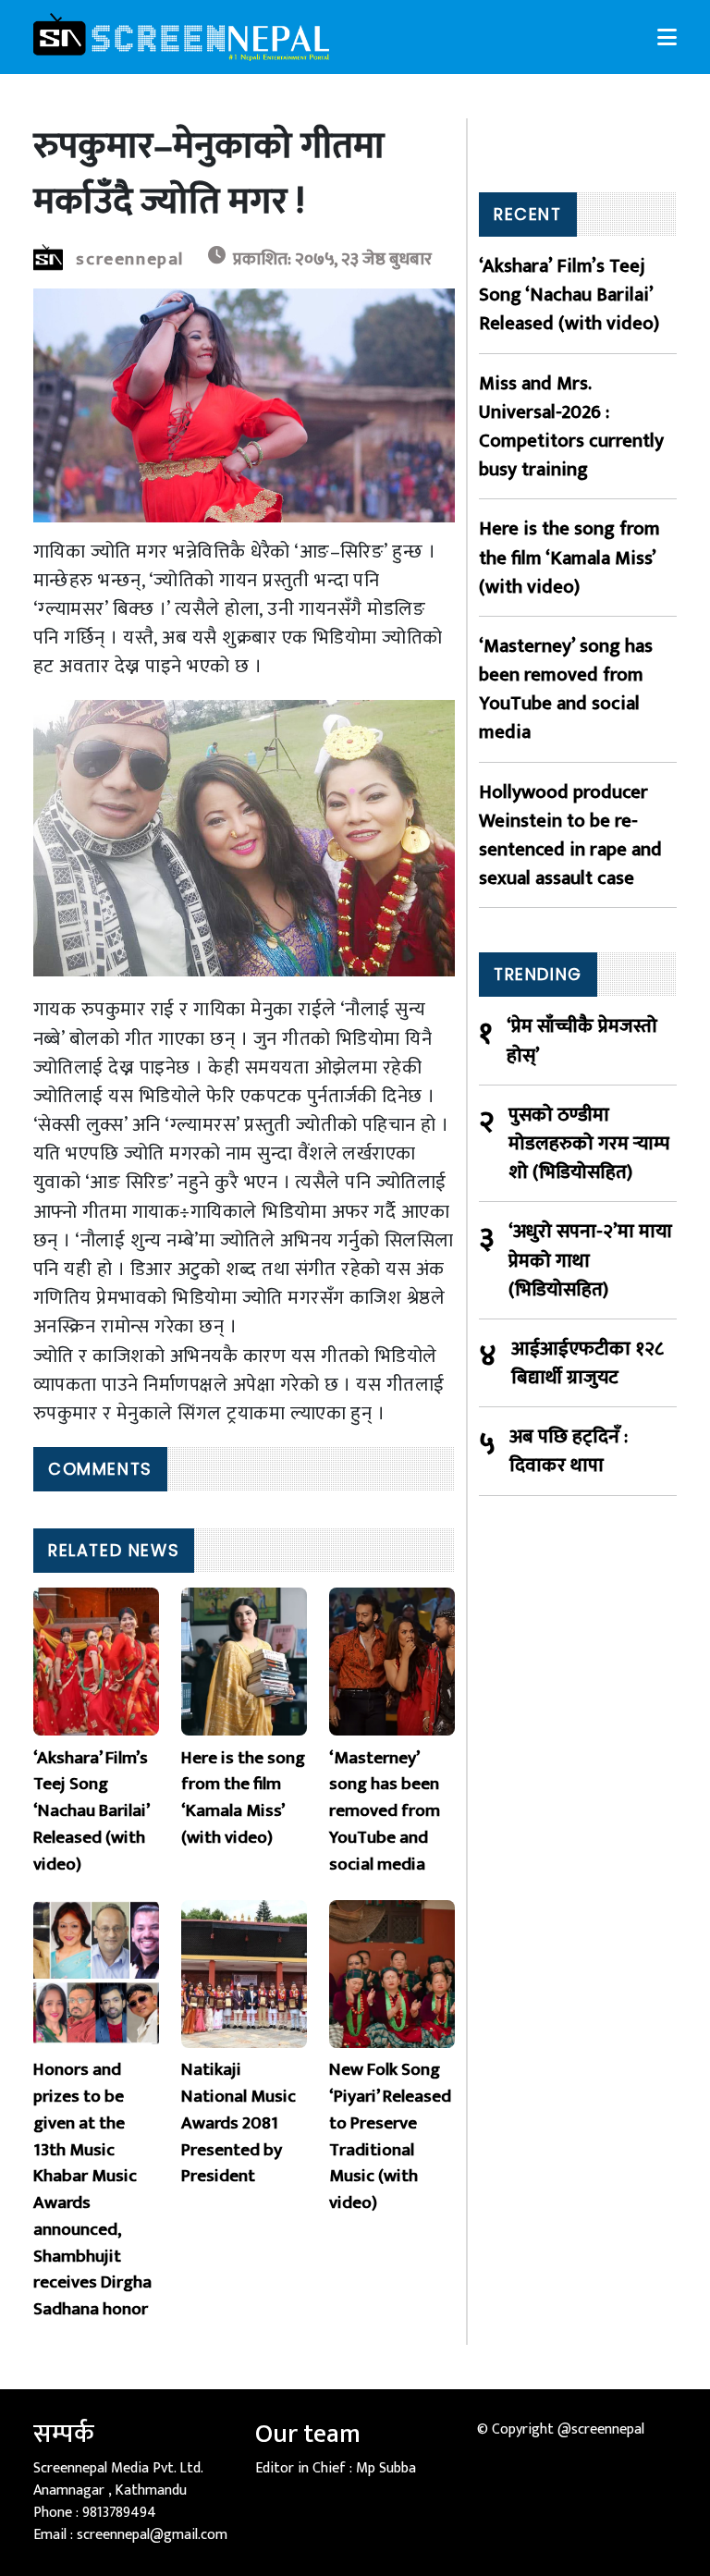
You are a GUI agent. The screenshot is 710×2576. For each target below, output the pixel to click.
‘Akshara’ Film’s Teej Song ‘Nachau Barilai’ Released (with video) (569, 295)
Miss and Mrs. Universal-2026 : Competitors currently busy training (571, 427)
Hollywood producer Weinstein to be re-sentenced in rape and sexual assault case (570, 835)
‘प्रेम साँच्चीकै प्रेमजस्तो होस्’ (582, 1040)
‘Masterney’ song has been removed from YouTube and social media (566, 689)
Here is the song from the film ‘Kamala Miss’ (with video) (569, 558)
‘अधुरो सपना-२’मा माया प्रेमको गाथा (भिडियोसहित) (590, 1260)
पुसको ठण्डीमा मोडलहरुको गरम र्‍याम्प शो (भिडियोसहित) (589, 1144)
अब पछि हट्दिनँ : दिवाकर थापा (569, 1451)
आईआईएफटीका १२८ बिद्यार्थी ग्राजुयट (588, 1363)
